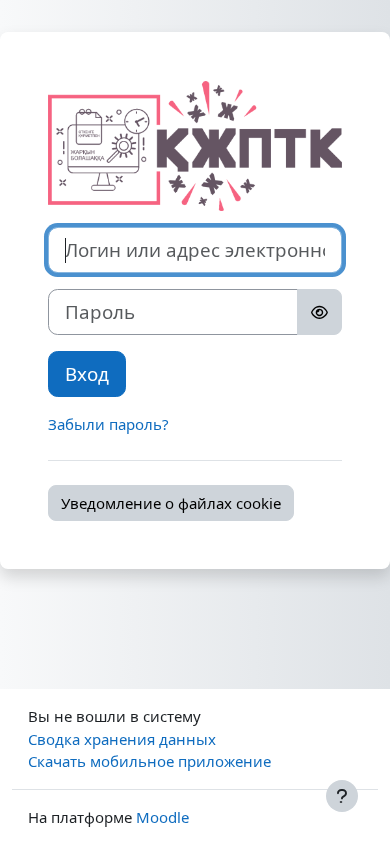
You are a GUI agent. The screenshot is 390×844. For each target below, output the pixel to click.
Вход (87, 373)
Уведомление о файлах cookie (171, 503)
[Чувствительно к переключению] (319, 312)
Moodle (162, 817)
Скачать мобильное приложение (149, 761)
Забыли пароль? (108, 424)
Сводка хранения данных (122, 739)
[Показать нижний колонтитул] (342, 796)
